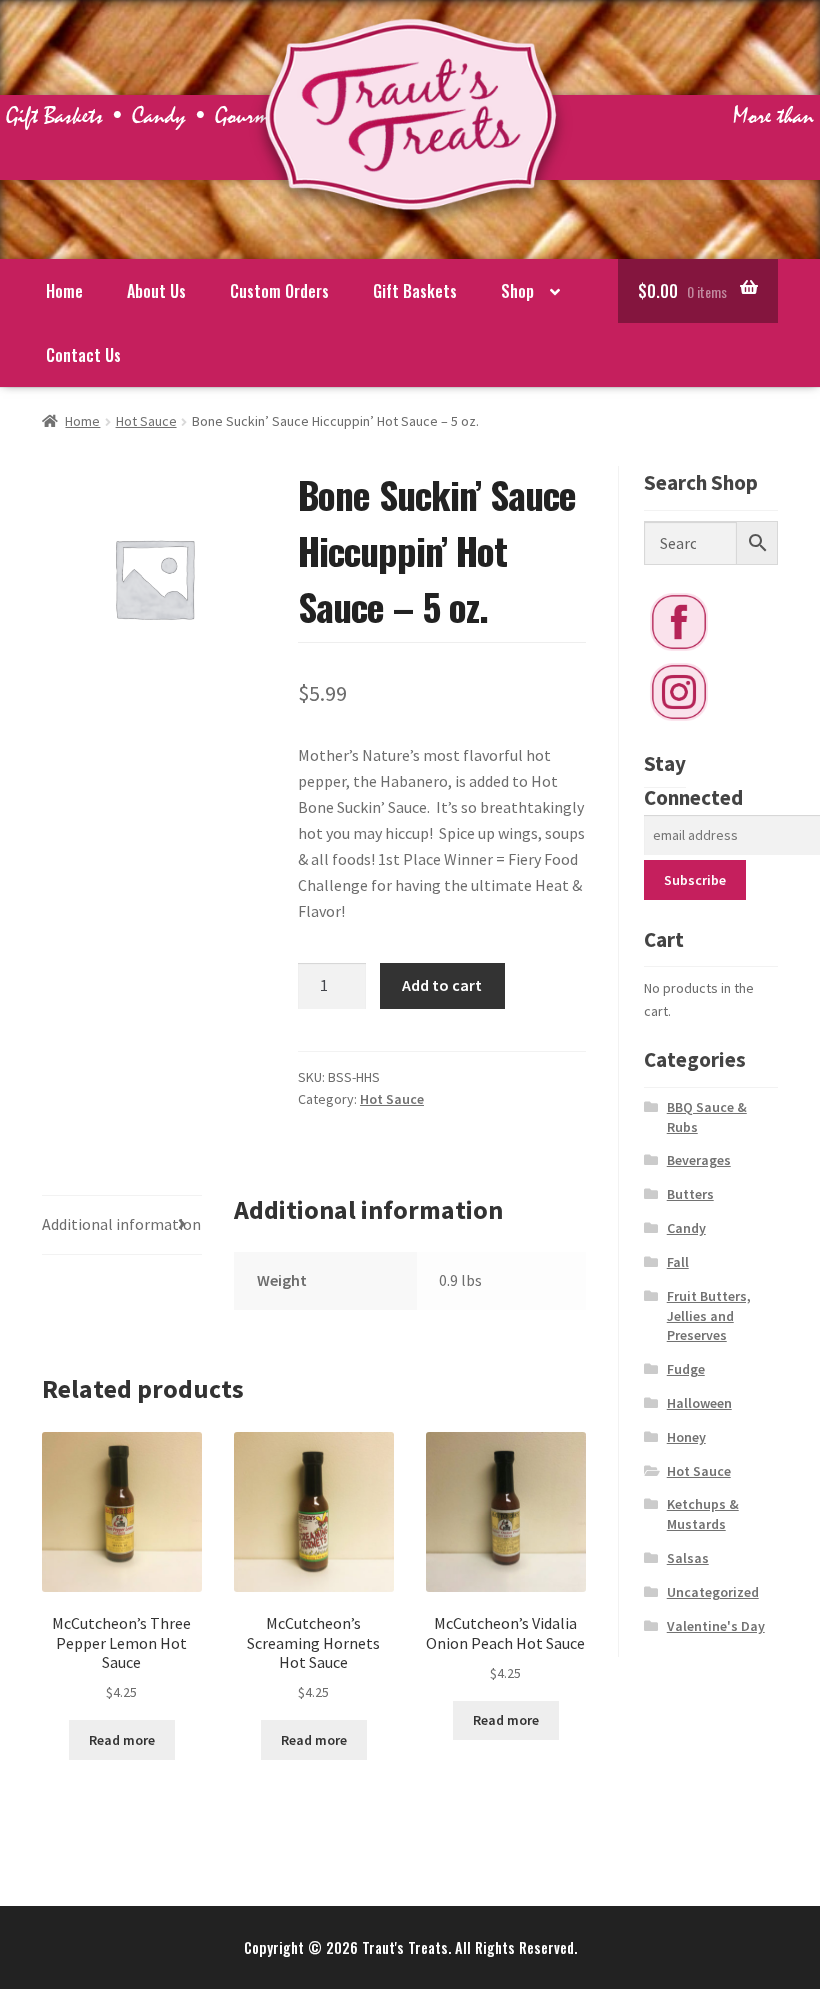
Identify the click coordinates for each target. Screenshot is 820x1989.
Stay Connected (693, 780)
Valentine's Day (716, 1626)
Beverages (699, 1160)
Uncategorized (713, 1592)
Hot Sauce (146, 421)
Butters (690, 1194)
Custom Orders (279, 291)
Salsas (688, 1558)
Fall (678, 1262)
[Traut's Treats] (410, 230)
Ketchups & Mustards (703, 1514)
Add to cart (442, 985)
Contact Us (83, 355)
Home (64, 291)
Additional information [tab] (121, 1224)
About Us (156, 291)
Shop (517, 291)
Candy (686, 1228)
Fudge (686, 1369)
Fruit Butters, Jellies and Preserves (709, 1316)
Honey (686, 1437)
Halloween (699, 1403)
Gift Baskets (415, 291)
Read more (122, 1740)
